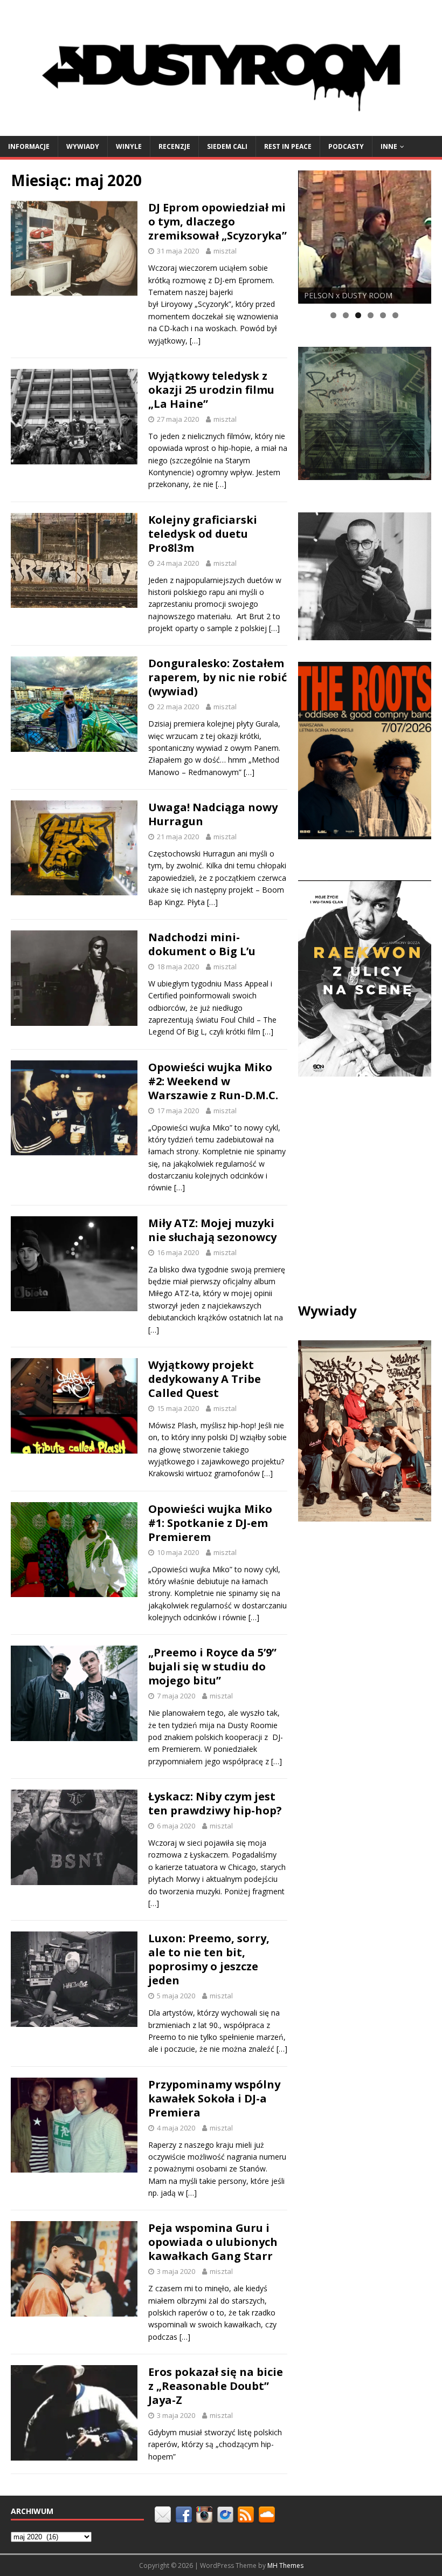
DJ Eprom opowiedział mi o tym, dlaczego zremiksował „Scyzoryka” (217, 221)
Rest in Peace (288, 146)
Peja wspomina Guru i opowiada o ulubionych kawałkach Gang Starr (213, 2242)
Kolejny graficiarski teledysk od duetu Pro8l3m (203, 534)
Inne (389, 146)
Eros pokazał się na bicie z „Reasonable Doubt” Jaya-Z (216, 2386)
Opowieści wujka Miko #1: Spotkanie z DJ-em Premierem (210, 1523)
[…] (195, 341)
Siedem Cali (227, 146)
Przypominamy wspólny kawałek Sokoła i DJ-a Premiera (214, 2098)
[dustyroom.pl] (221, 129)
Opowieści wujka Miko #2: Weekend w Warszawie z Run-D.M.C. (213, 1081)
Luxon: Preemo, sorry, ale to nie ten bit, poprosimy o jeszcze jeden (209, 1959)
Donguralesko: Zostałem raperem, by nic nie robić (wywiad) (217, 677)
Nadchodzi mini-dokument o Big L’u (202, 944)
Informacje (29, 146)
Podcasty (346, 146)
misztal (225, 251)
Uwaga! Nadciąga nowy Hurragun (213, 814)
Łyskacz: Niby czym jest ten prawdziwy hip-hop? (215, 1803)
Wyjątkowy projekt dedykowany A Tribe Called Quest (205, 1379)
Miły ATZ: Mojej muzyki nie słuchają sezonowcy (212, 1230)
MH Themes (285, 2565)
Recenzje (174, 146)
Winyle (129, 146)
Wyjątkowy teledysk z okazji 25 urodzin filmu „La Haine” (211, 390)
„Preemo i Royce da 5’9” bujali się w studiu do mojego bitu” (212, 1666)
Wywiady (83, 146)
